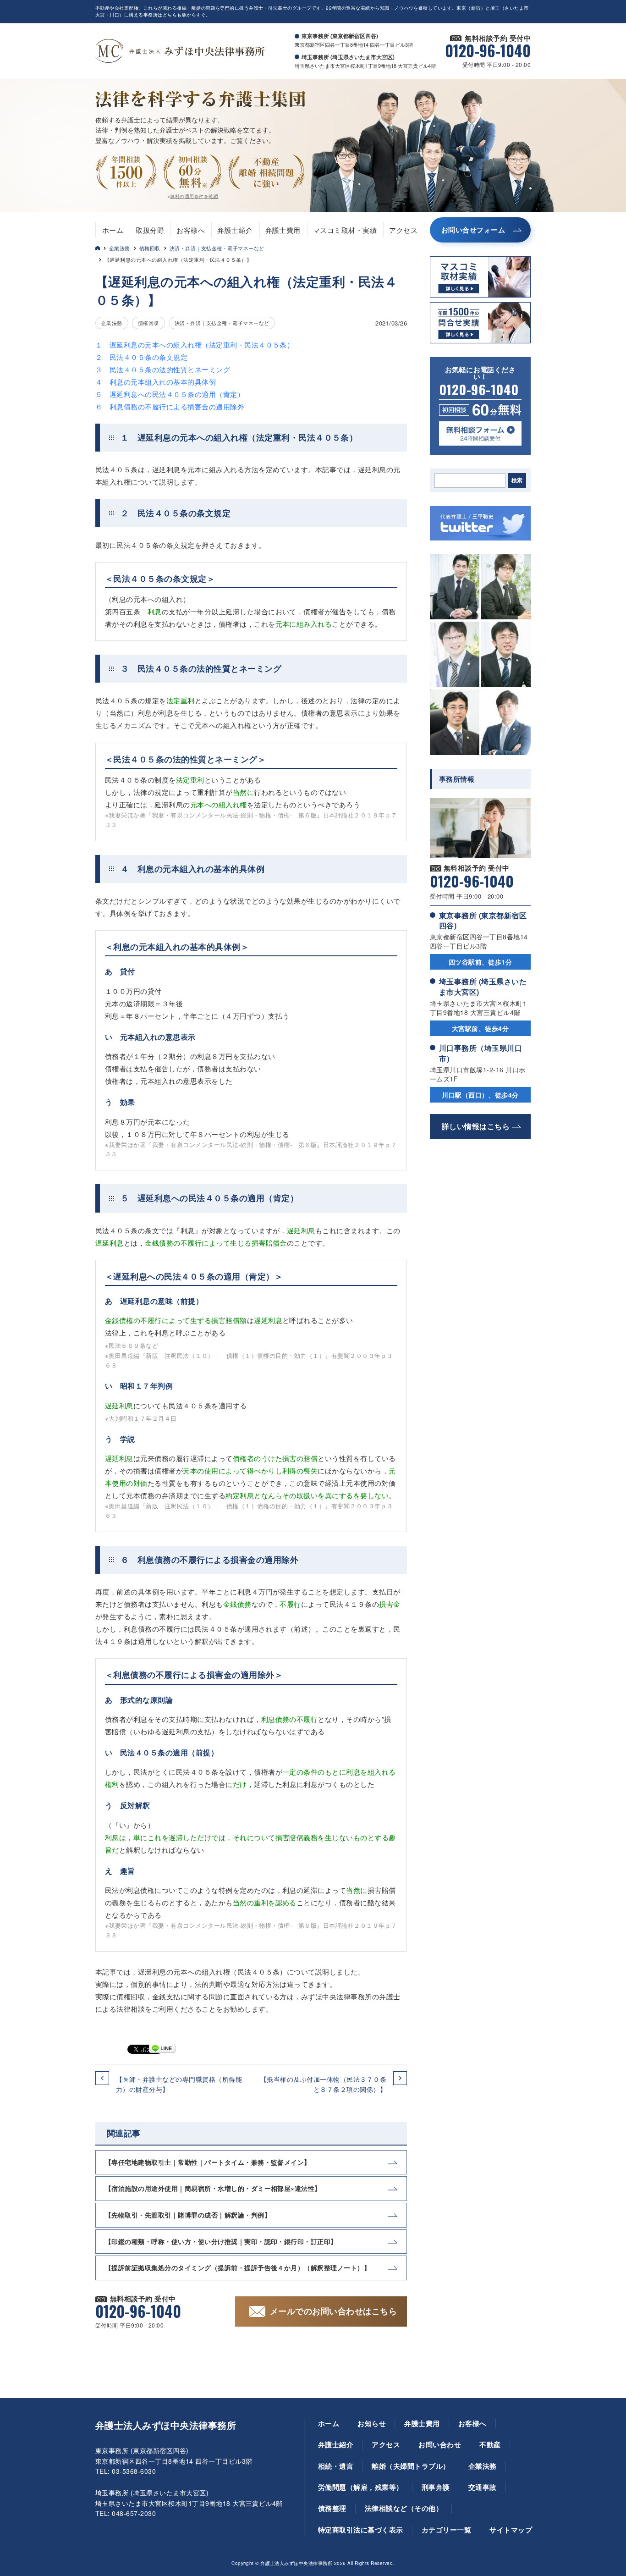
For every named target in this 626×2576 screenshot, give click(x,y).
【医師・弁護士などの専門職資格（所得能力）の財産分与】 (179, 2084)
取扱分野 (150, 230)
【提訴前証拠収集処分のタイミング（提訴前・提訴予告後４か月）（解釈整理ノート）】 (238, 2267)
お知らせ (372, 2423)
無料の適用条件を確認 (194, 196)
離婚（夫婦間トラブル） (411, 2466)
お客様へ (191, 230)
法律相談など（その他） (404, 2508)
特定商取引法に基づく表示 (361, 2530)
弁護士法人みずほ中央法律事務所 (166, 2425)
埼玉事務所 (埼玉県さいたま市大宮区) (483, 986)
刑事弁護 (436, 2487)
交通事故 (483, 2487)
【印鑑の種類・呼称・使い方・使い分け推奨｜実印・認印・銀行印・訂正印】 (221, 2241)
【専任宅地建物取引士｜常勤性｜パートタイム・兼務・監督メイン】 (208, 2162)
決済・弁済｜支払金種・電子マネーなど (217, 248)
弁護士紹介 (235, 230)
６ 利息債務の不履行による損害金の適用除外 (170, 406)
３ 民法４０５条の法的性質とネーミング (163, 369)
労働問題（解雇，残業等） (361, 2487)
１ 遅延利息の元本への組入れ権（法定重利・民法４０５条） (195, 345)
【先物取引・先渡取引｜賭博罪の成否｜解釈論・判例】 (188, 2215)
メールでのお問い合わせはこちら (333, 2311)
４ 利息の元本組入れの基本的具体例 (156, 382)
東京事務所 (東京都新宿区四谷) (483, 920)
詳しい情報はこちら (476, 1126)
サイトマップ (511, 2530)
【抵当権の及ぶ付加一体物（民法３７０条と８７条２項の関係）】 (323, 2084)
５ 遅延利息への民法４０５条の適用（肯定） (170, 394)
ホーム (113, 230)
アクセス (403, 230)
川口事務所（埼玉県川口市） (480, 1053)
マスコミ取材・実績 (345, 230)
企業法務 (120, 248)
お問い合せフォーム (473, 230)
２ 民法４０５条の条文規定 (141, 357)
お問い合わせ (440, 2444)
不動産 (490, 2444)
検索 (517, 480)
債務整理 (332, 2508)
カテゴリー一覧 (446, 2530)
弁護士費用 (283, 230)
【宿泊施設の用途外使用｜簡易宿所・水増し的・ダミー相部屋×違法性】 (213, 2188)
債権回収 (150, 248)
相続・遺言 (336, 2466)
